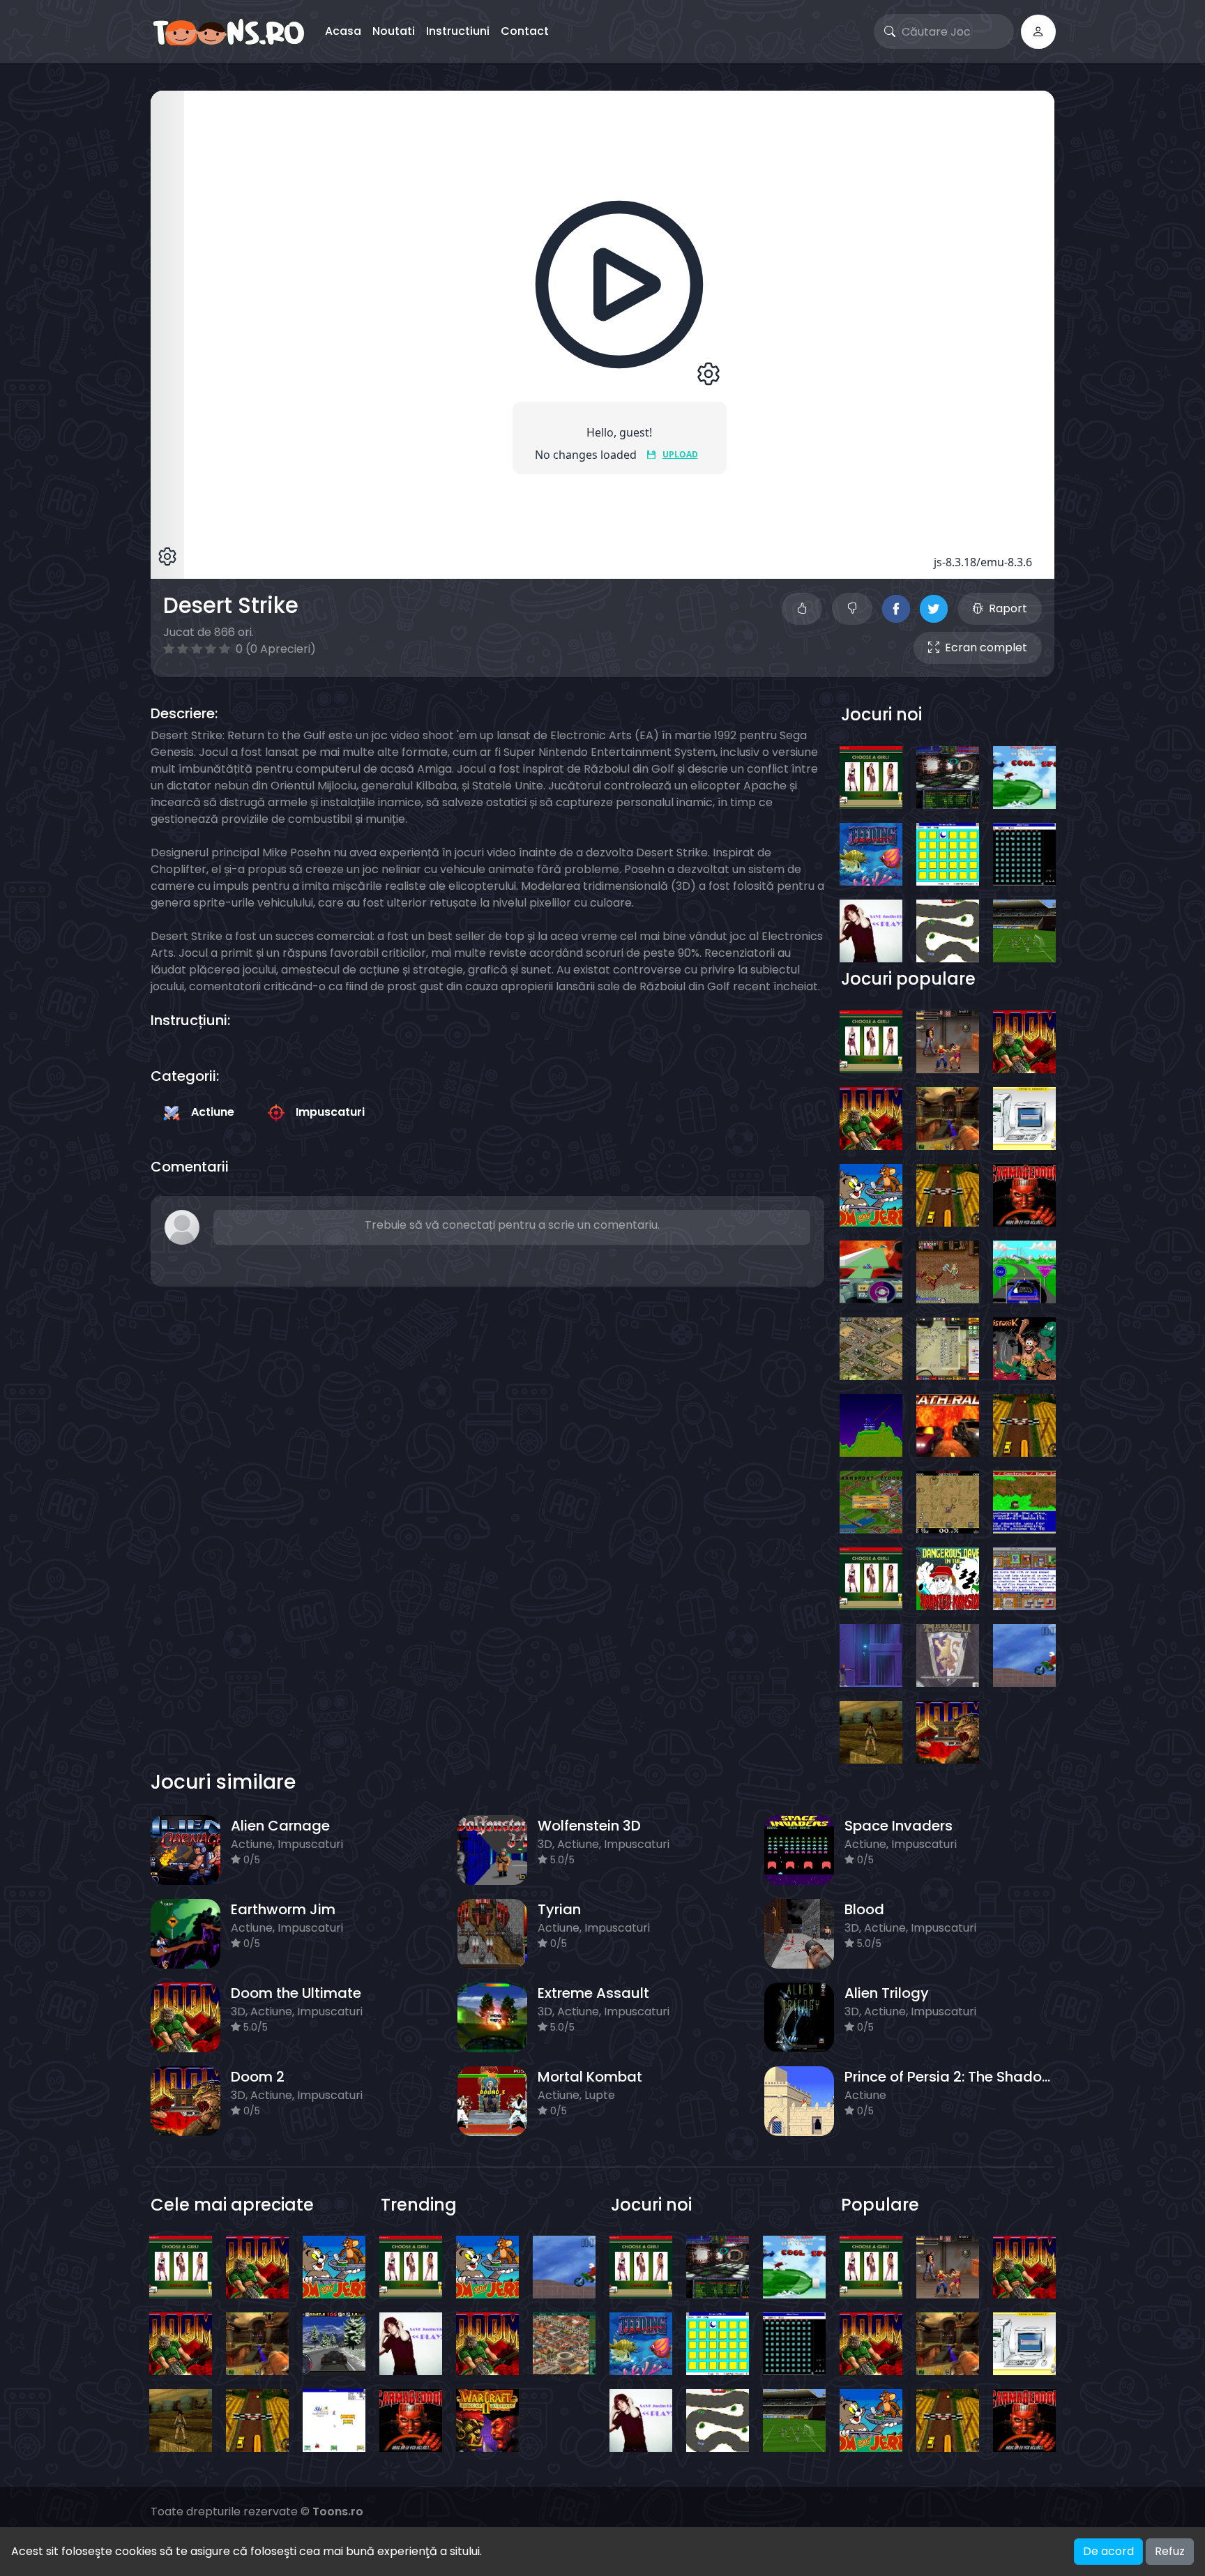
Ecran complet (986, 647)
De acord (1108, 2551)
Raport (1008, 608)
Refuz (1170, 2551)
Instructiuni (458, 31)
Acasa (343, 31)
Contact (525, 31)
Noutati (394, 31)
